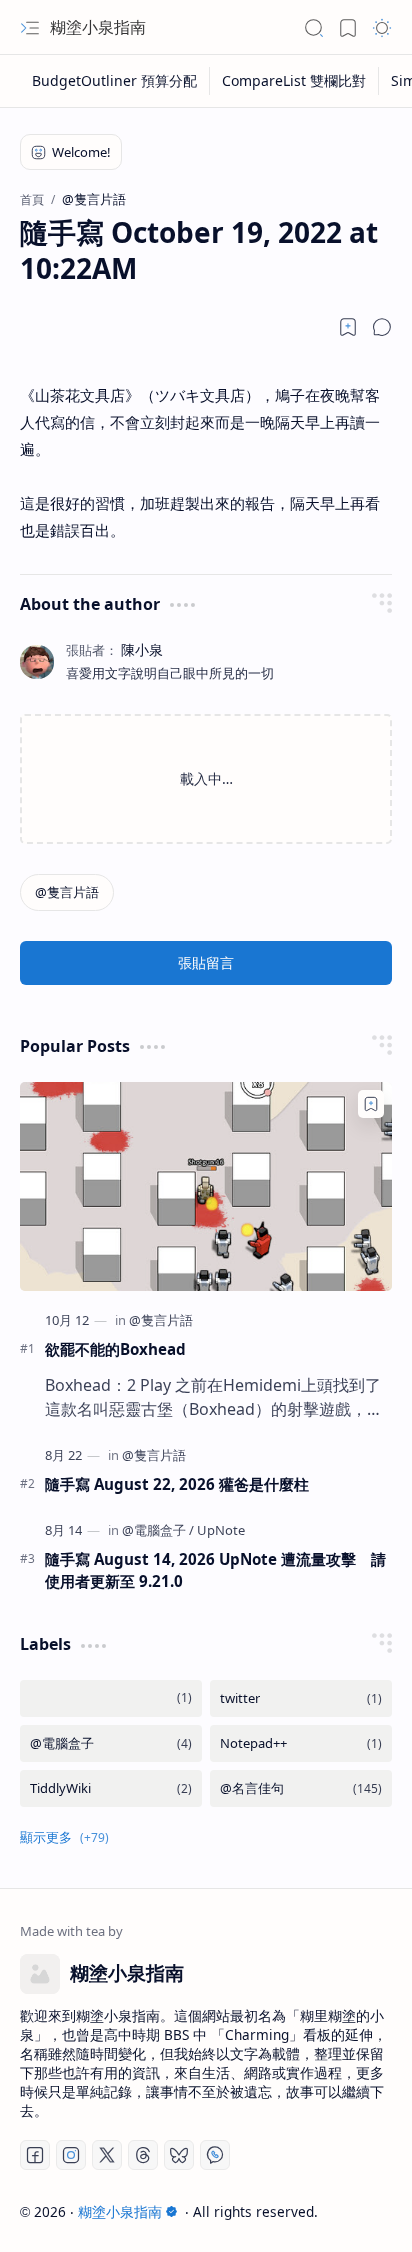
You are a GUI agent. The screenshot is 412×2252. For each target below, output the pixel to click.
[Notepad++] (301, 1743)
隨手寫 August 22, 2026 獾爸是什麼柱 (177, 1484)
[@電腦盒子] (158, 1530)
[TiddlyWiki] (111, 1788)
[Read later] (348, 327)
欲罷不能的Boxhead (115, 1349)
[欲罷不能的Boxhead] (206, 1186)
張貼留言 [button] (206, 962)
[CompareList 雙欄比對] (294, 81)
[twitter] (301, 1698)
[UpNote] (221, 1530)
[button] (30, 28)
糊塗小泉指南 (98, 27)
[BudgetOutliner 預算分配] (115, 81)
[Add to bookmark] (371, 1104)
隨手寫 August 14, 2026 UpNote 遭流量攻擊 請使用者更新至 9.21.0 (215, 1570)
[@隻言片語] (67, 892)
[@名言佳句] (301, 1788)
